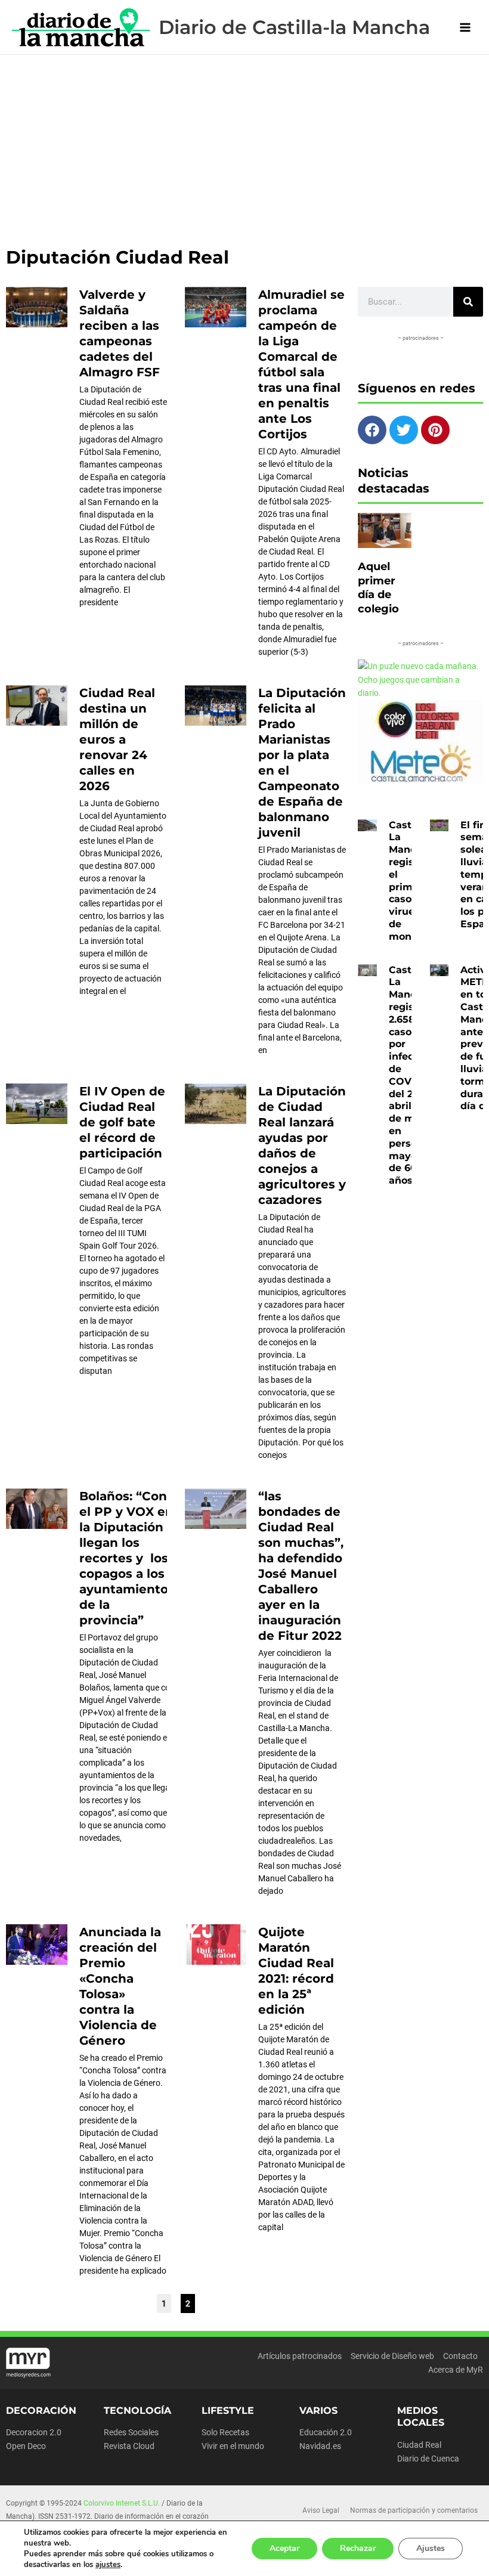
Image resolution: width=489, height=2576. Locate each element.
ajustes (108, 2565)
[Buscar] (468, 302)
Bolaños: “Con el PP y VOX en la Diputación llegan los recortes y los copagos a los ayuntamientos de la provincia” (127, 1558)
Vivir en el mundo (233, 2446)
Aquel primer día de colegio (378, 587)
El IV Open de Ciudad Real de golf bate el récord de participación (122, 1122)
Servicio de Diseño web (392, 2356)
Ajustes (431, 2548)
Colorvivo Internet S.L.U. (122, 2503)
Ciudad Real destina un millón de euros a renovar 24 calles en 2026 (117, 739)
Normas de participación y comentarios (414, 2510)
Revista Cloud (129, 2446)
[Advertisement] (244, 144)
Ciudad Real (419, 2445)
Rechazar (358, 2548)
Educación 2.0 (326, 2432)
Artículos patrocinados (300, 2356)
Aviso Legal (321, 2510)
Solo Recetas (225, 2432)
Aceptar (284, 2548)
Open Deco (26, 2446)
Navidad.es (320, 2446)
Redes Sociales (131, 2432)
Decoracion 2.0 (34, 2432)
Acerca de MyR (456, 2370)
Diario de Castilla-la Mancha (294, 27)
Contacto (460, 2356)
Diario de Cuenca (428, 2459)
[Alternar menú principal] (465, 27)
